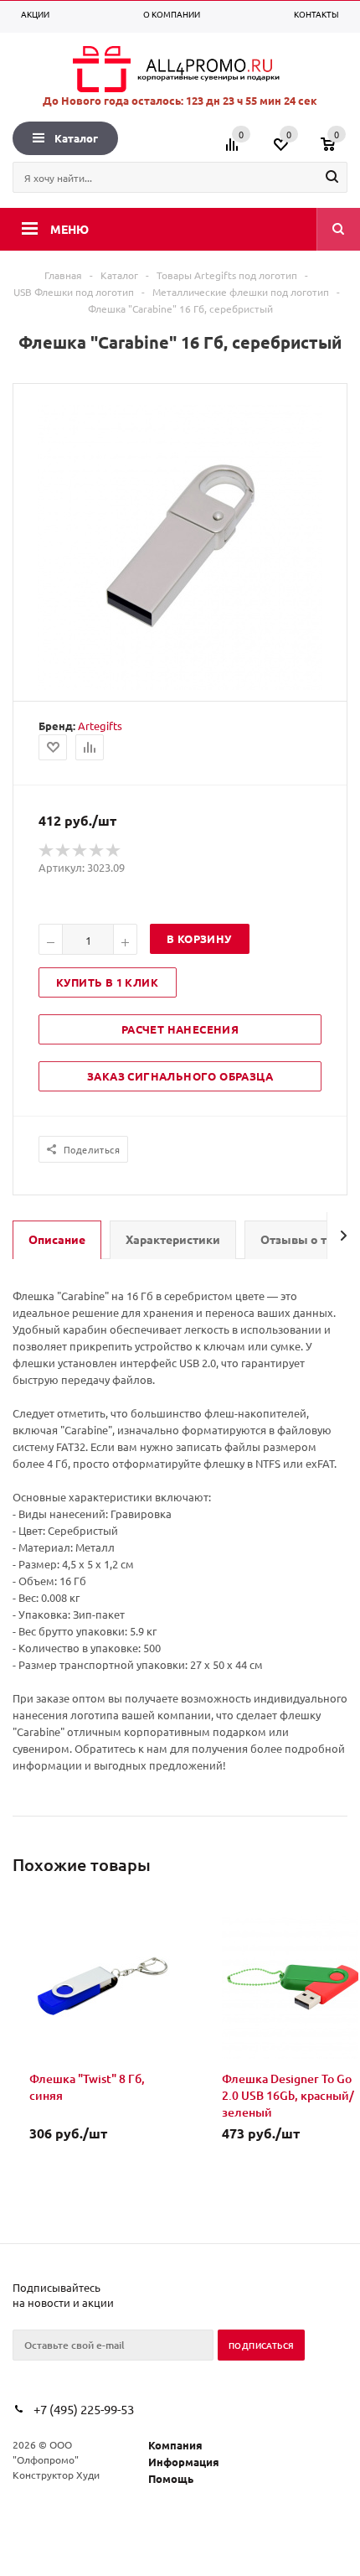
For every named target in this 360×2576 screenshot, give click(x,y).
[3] (80, 851)
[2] (64, 851)
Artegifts (100, 726)
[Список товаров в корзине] (336, 150)
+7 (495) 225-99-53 (84, 2409)
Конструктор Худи (56, 2475)
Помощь (171, 2478)
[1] (47, 851)
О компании (172, 14)
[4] (97, 851)
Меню (69, 229)
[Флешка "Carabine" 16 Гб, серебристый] (180, 685)
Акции (35, 14)
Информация (184, 2462)
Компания (175, 2445)
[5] (114, 851)
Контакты (316, 14)
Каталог (76, 138)
